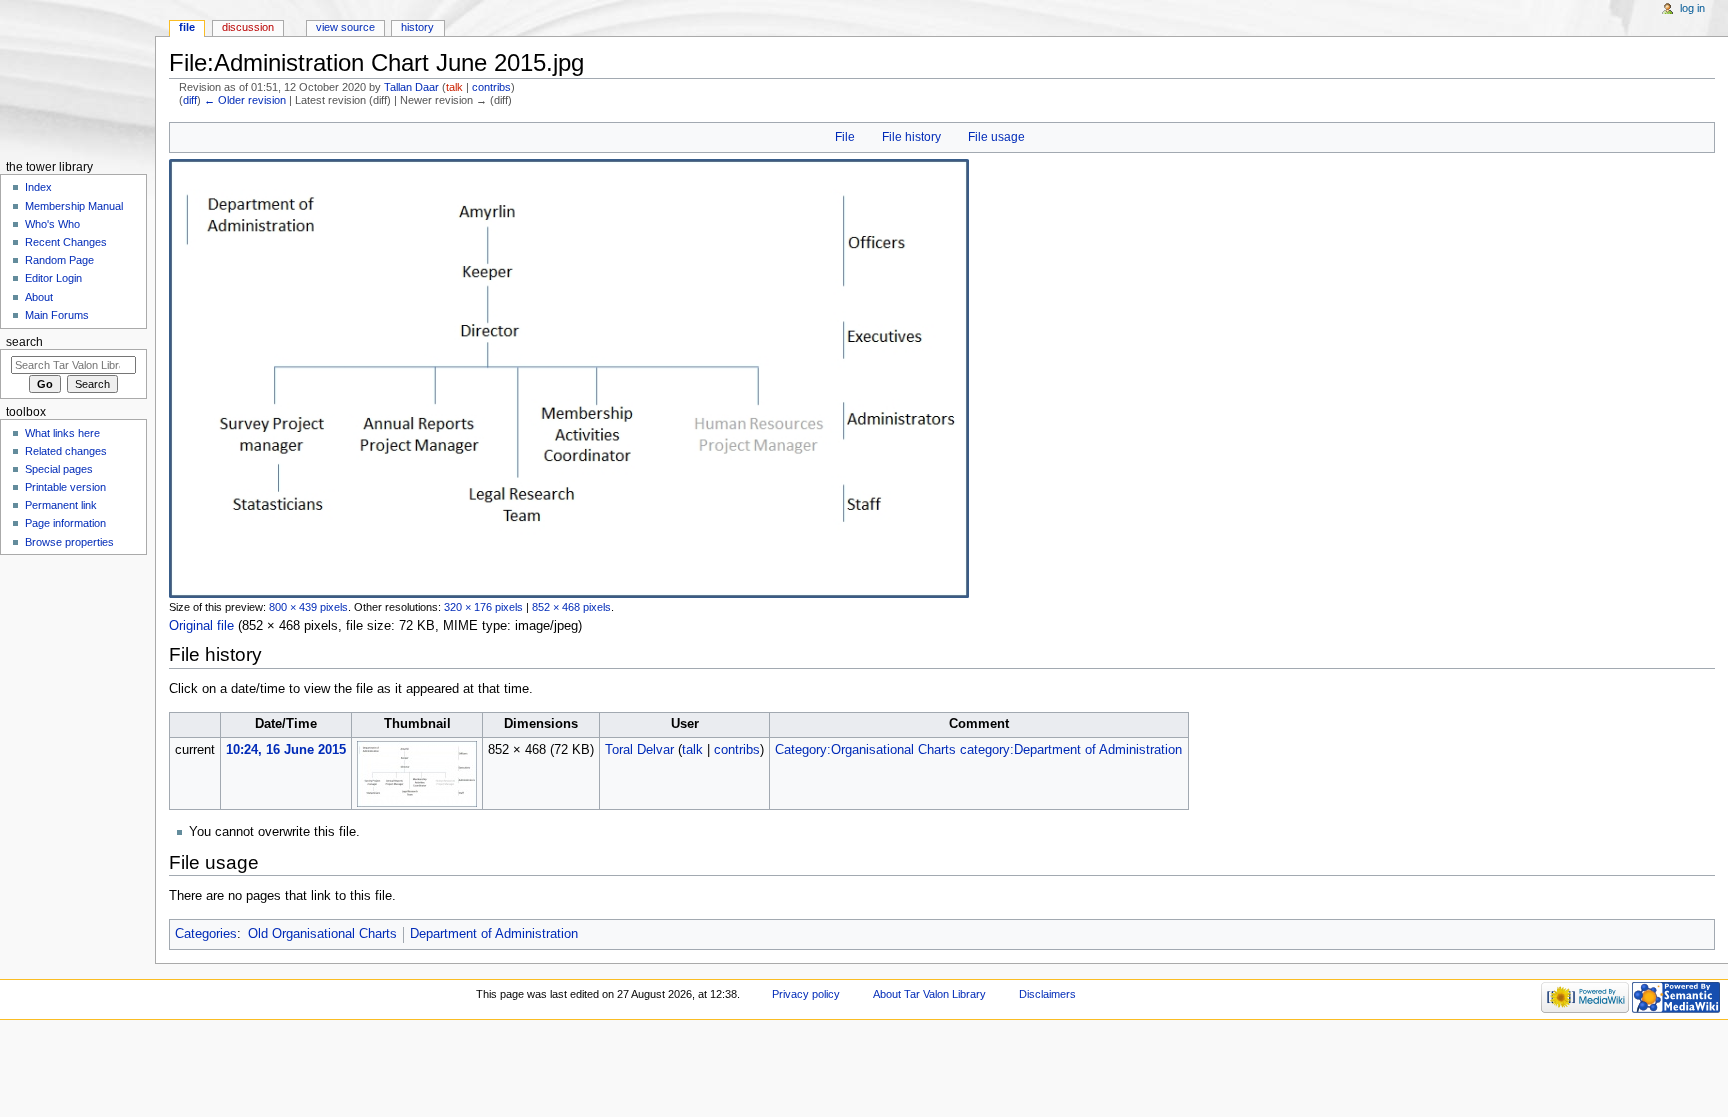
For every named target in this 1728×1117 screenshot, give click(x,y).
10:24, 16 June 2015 (286, 750)
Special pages (59, 469)
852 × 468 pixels (571, 607)
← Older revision (245, 100)
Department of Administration (494, 934)
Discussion (248, 27)
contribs (491, 87)
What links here (62, 433)
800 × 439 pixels (308, 607)
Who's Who (52, 224)
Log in (1692, 8)
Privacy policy (806, 994)
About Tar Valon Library (929, 994)
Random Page (59, 260)
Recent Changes (66, 242)
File (845, 137)
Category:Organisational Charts (865, 750)
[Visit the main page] (77, 77)
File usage (996, 137)
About (39, 297)
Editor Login (53, 278)
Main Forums (57, 315)
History (417, 27)
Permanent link (61, 505)
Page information (65, 523)
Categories (206, 934)
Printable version (65, 487)
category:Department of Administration (1071, 750)
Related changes (66, 451)
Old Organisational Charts (322, 934)
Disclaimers (1047, 994)
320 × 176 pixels (483, 607)
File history (911, 137)
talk (454, 87)
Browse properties (69, 542)
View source (345, 27)
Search (24, 342)
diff (190, 100)
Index (38, 187)
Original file (201, 626)
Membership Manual (74, 206)
